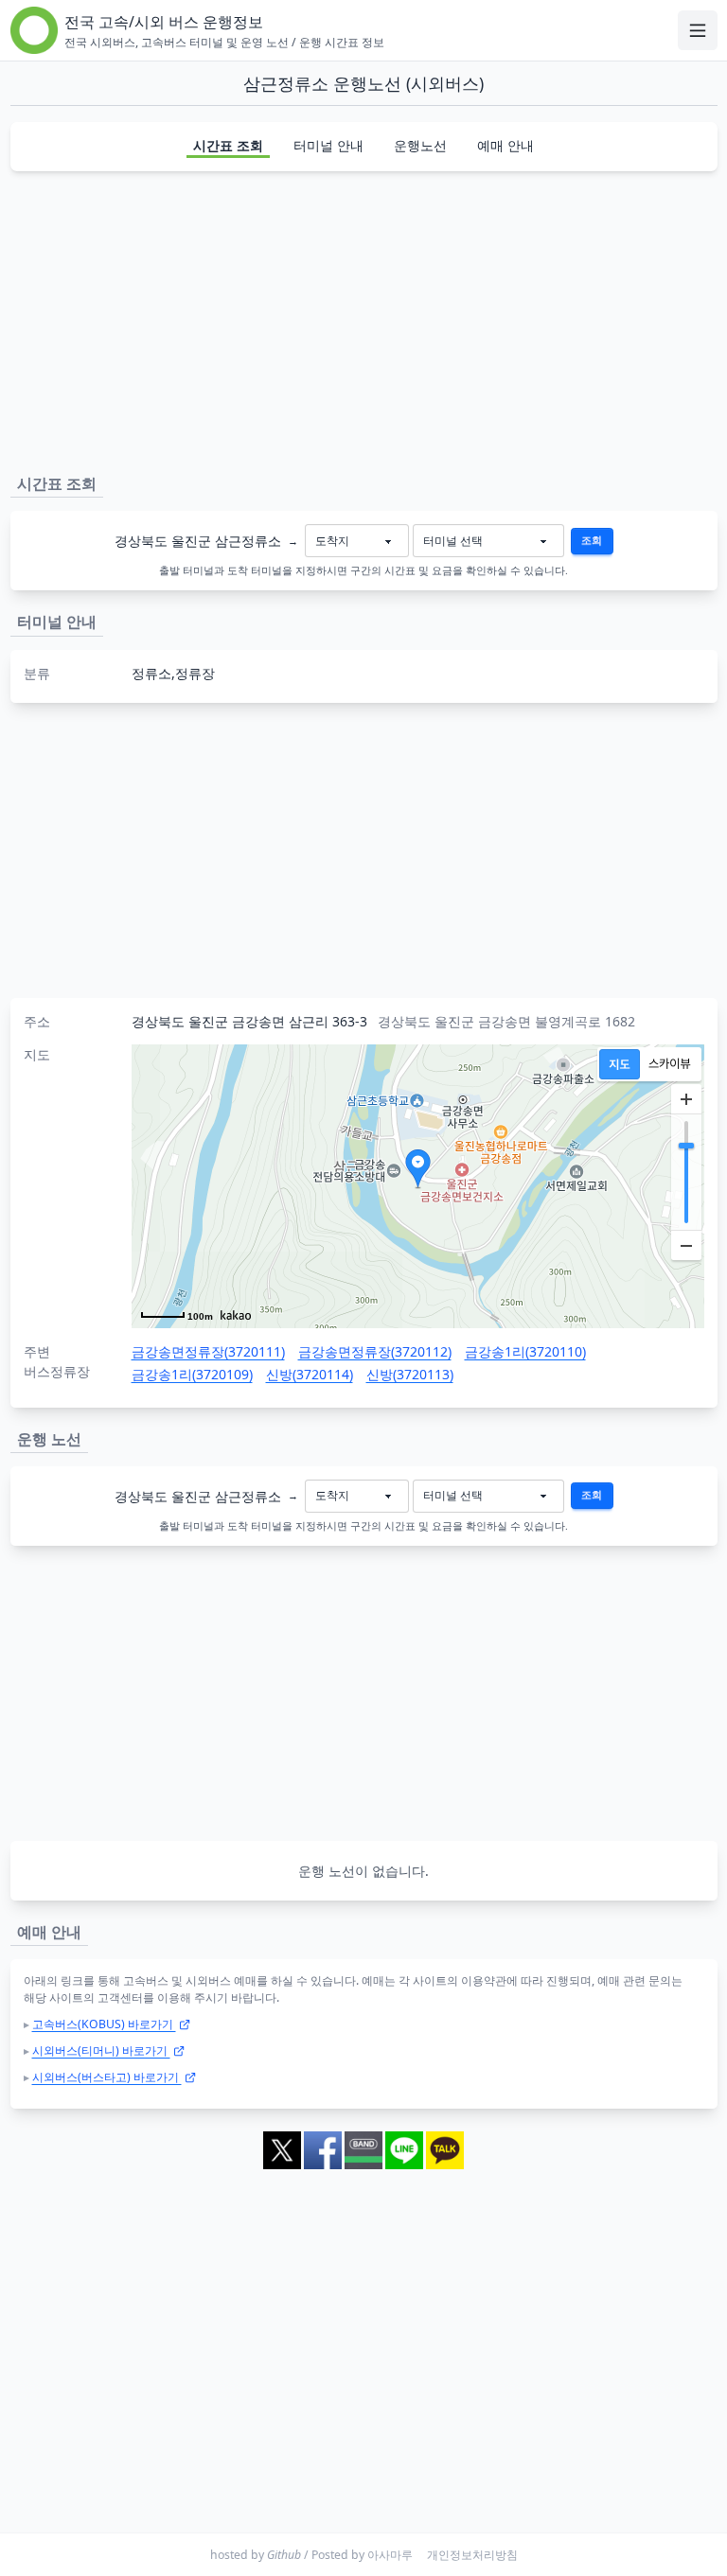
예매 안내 (505, 145)
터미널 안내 (328, 145)
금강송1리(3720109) (192, 1374)
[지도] (620, 1064)
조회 (592, 540)
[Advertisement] (364, 319)
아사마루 (390, 2555)
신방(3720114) (310, 1374)
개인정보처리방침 (472, 2555)
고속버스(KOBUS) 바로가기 (104, 2024)
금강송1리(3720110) (525, 1351)
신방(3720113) (410, 1374)
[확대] (686, 1099)
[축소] (686, 1245)
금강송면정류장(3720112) (375, 1351)
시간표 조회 (228, 145)
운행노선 (420, 145)
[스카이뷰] (670, 1064)
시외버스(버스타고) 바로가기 (107, 2077)
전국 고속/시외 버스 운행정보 (164, 22)
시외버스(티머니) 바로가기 (101, 2050)
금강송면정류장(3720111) (208, 1351)
